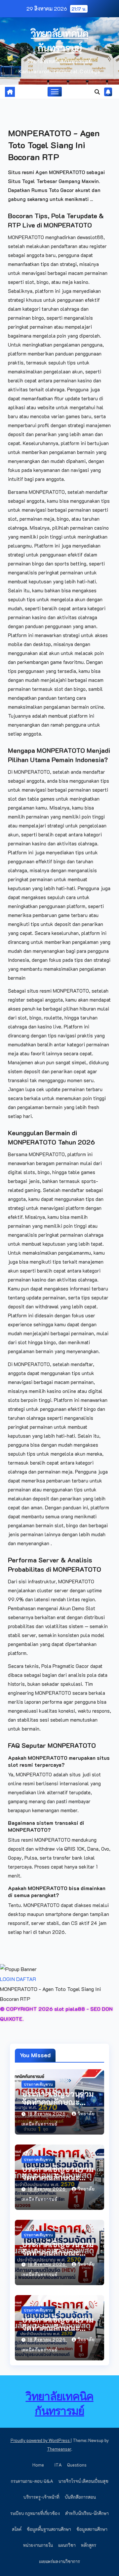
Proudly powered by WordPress (41, 2440)
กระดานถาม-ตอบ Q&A (32, 2481)
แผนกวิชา (67, 2545)
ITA (58, 2465)
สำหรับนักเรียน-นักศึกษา (87, 2513)
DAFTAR (26, 1979)
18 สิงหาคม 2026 (47, 2114)
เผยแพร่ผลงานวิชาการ (59, 2561)
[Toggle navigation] (55, 92)
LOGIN (7, 1979)
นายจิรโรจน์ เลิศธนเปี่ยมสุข (83, 2481)
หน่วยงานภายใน (38, 2545)
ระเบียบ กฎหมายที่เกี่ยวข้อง (35, 2513)
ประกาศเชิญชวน (38, 2084)
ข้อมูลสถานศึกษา (92, 2529)
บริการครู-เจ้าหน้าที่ (41, 2497)
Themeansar (59, 2449)
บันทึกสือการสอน (80, 2497)
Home (38, 2465)
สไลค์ (17, 2529)
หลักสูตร (89, 2545)
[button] (97, 92)
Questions (77, 2465)
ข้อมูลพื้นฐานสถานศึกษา (49, 2529)
